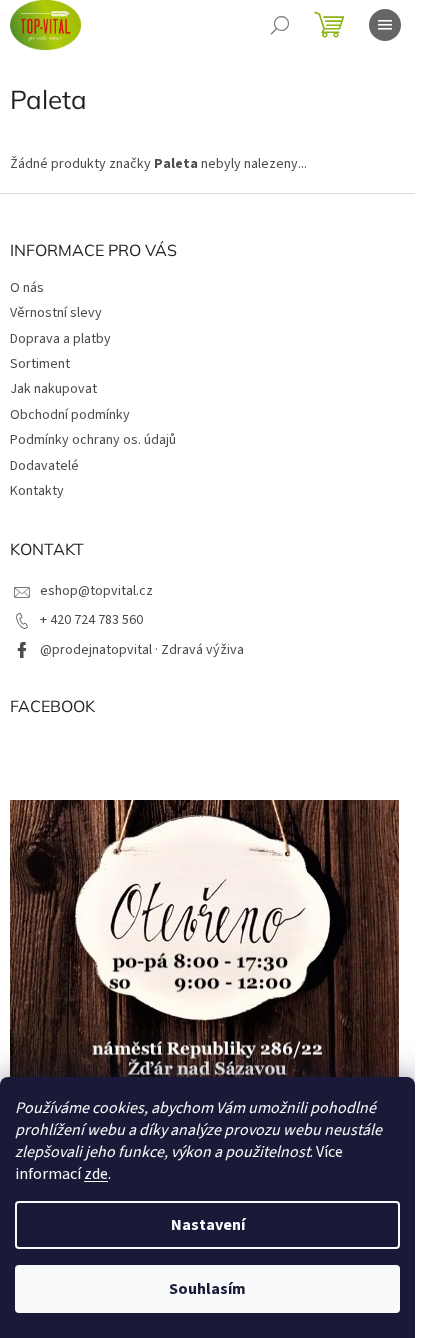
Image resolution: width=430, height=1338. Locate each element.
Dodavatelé (44, 466)
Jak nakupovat (53, 389)
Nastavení (208, 1225)
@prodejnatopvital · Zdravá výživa (142, 650)
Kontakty (37, 491)
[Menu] (385, 25)
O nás (27, 288)
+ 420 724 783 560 (91, 620)
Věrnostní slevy (56, 313)
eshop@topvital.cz (96, 591)
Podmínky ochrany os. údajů (93, 440)
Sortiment (40, 364)
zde (96, 1174)
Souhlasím (207, 1289)
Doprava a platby (60, 339)
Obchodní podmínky (70, 415)
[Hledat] (280, 25)
